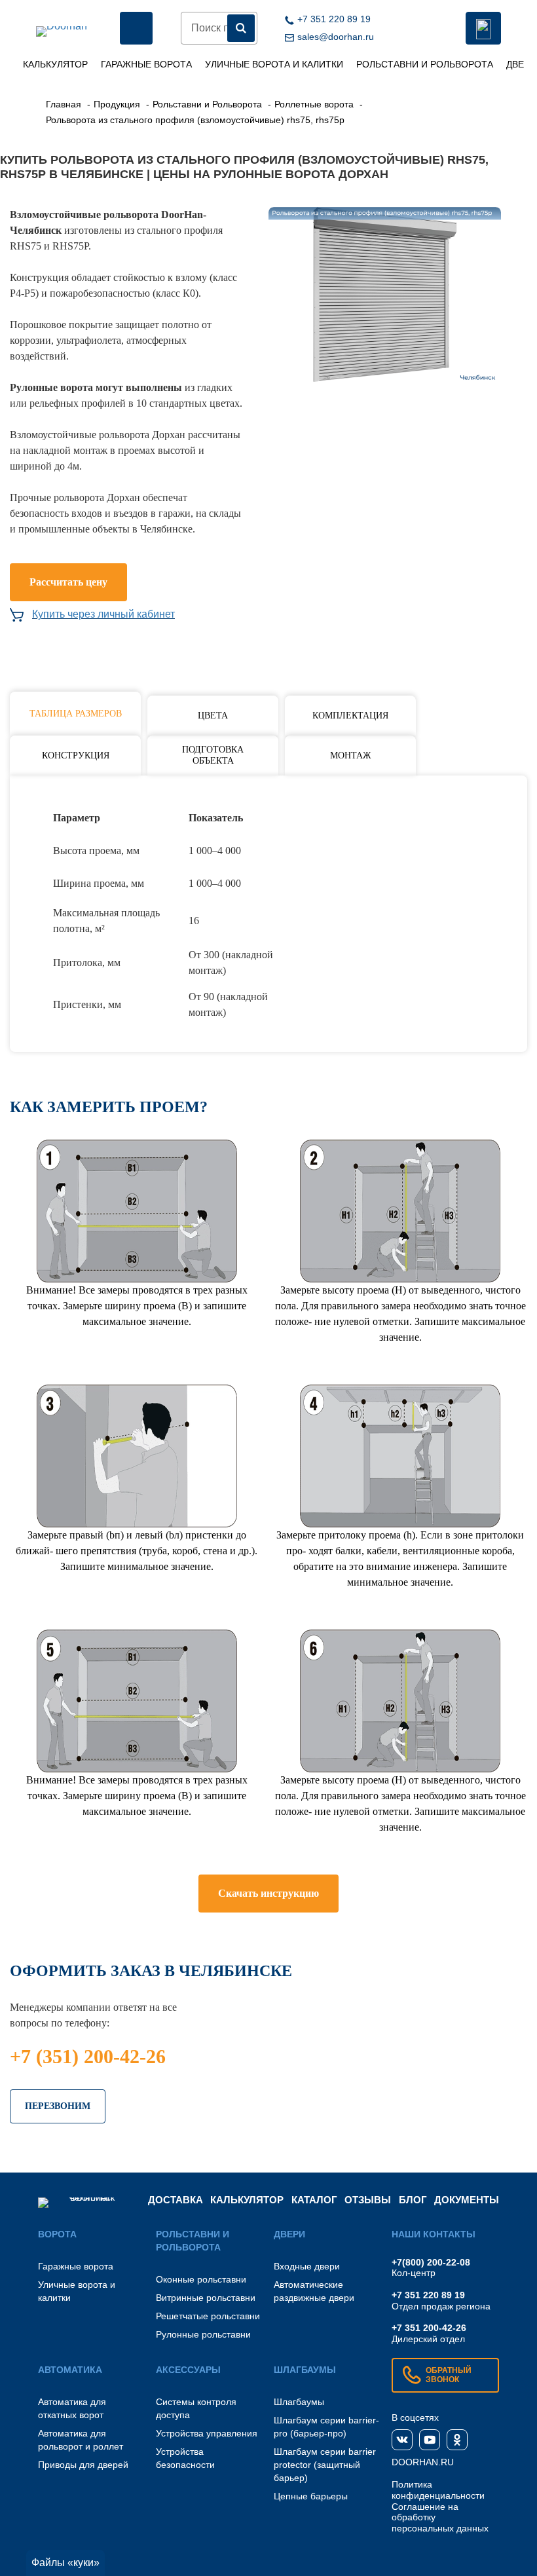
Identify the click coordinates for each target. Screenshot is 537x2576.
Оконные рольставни (201, 2279)
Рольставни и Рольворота (425, 64)
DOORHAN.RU (423, 2462)
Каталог (314, 2200)
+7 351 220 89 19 (428, 2295)
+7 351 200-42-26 (429, 2328)
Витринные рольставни (206, 2298)
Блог (413, 2200)
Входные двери (307, 2266)
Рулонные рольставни (203, 2334)
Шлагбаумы (299, 2402)
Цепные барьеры (311, 2496)
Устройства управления (207, 2433)
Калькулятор (55, 64)
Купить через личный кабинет (103, 614)
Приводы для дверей (83, 2465)
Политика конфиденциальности (438, 2490)
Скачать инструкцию (268, 1893)
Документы (467, 2200)
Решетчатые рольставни (208, 2316)
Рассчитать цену (68, 582)
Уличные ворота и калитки (274, 64)
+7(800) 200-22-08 (431, 2262)
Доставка (176, 2200)
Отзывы (368, 2200)
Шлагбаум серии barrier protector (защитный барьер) (325, 2465)
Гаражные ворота (146, 64)
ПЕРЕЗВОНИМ (58, 2106)
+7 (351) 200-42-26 (88, 2056)
